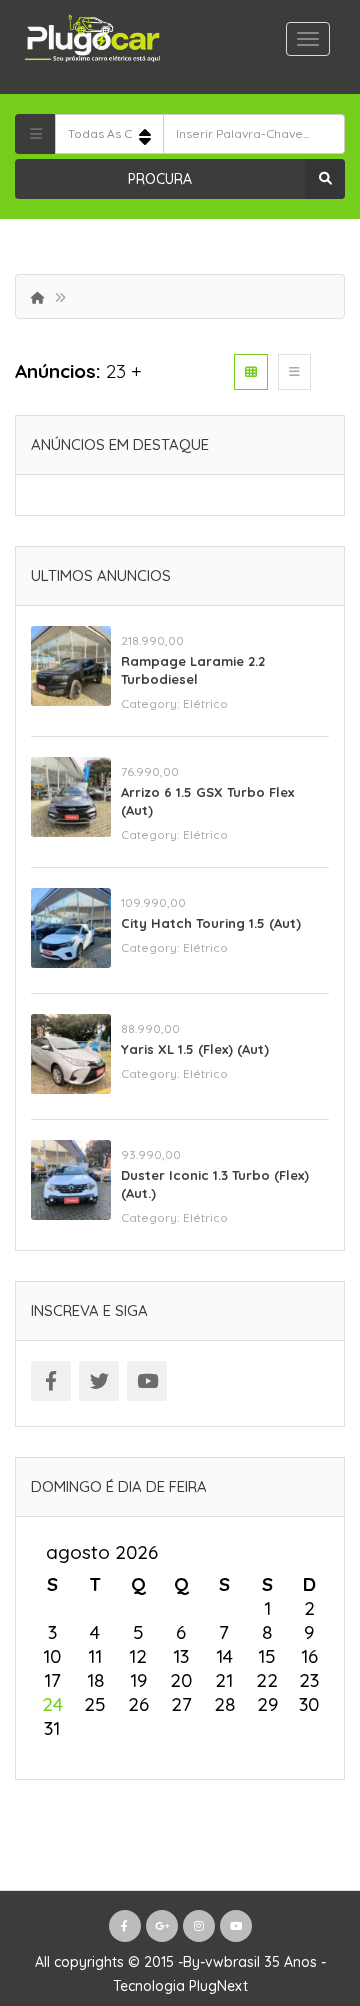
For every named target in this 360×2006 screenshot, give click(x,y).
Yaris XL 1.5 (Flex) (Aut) (195, 1049)
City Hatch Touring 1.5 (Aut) (211, 923)
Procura (160, 179)
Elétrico (205, 703)
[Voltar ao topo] (295, 1881)
